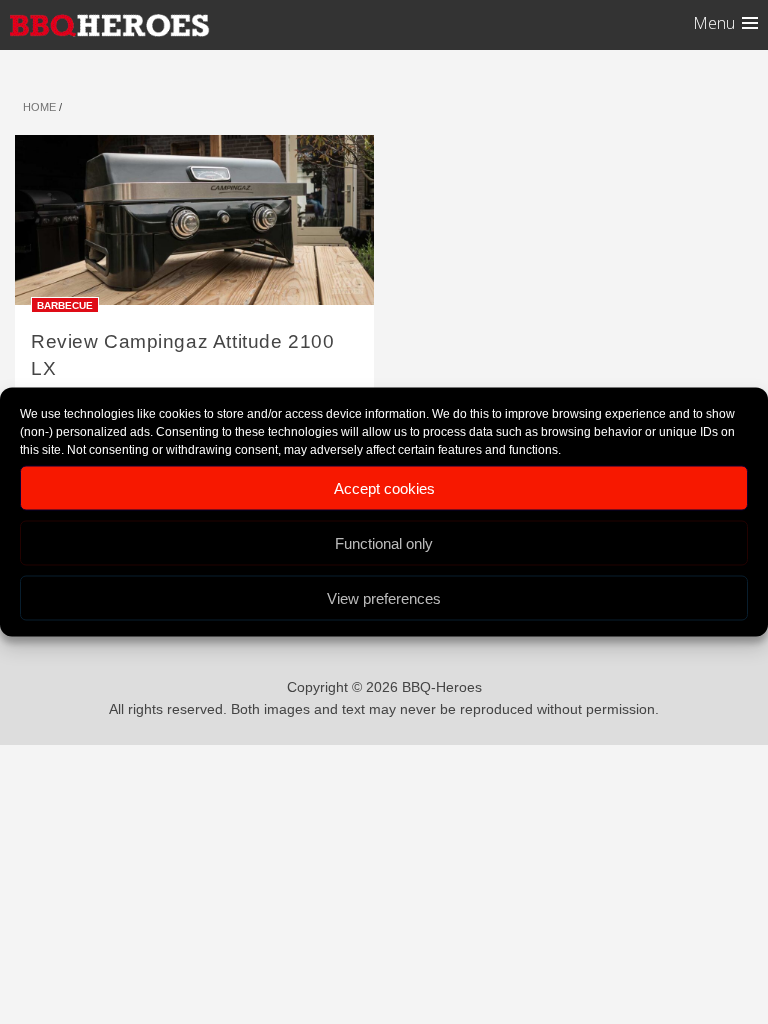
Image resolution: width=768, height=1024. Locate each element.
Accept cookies (384, 487)
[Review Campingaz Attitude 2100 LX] (194, 226)
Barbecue (65, 304)
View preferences (384, 597)
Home (39, 107)
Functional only (384, 542)
